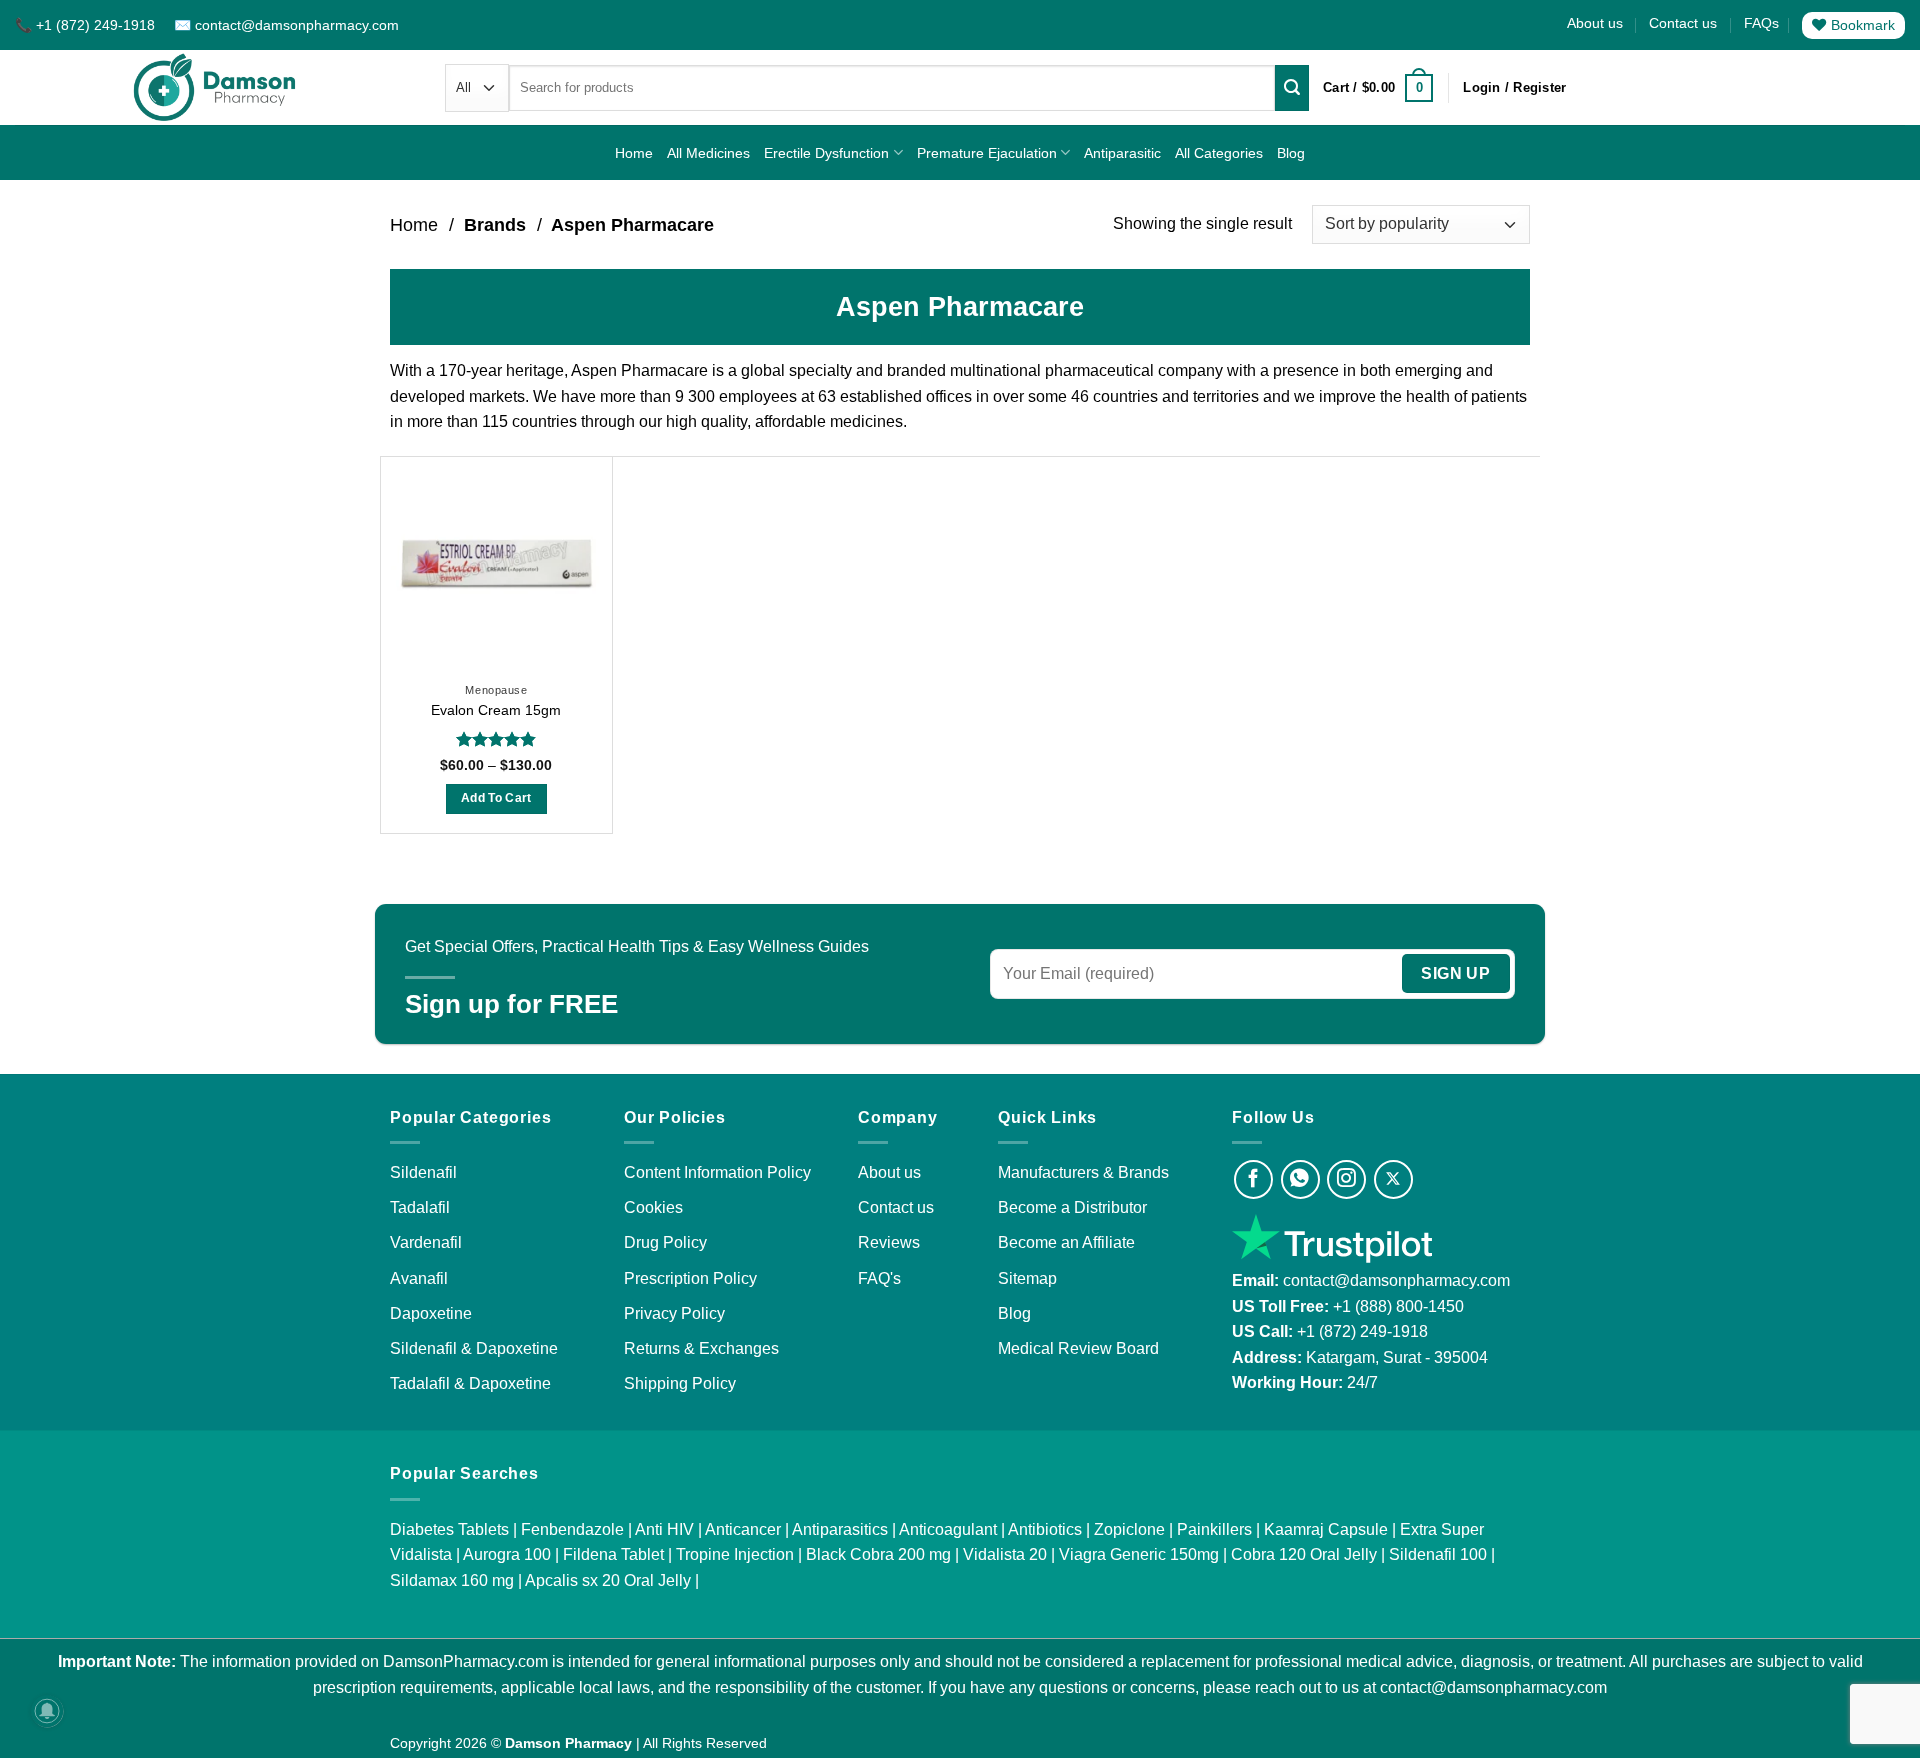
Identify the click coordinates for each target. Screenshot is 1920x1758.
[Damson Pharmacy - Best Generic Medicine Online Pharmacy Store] (215, 87)
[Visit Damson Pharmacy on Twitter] (1393, 1179)
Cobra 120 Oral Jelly (1304, 1554)
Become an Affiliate (1066, 1242)
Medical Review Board (1078, 1348)
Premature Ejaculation (987, 153)
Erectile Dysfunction (826, 153)
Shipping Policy (680, 1383)
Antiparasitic (1122, 153)
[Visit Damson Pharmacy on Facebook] (1253, 1179)
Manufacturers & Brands (1083, 1172)
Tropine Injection (735, 1554)
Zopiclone (1129, 1529)
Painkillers (1214, 1529)
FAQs (1761, 23)
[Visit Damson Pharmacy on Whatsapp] (1300, 1179)
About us (1595, 23)
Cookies (653, 1207)
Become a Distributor (1072, 1207)
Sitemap (1027, 1278)
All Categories (1219, 153)
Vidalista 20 (1005, 1554)
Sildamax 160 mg (452, 1580)
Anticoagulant (948, 1529)
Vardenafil (426, 1242)
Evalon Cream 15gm (496, 710)
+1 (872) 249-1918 (1362, 1331)
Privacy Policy (674, 1313)
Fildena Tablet (613, 1554)
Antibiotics (1045, 1529)
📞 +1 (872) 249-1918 (87, 25)
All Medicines (708, 153)
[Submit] (1292, 88)
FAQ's (879, 1278)
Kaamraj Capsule (1326, 1529)
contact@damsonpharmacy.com (1394, 1280)
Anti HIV (664, 1529)
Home (634, 153)
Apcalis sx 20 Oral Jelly (608, 1580)
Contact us (1683, 23)
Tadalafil (420, 1207)
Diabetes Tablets (449, 1529)
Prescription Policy (690, 1278)
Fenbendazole (572, 1529)
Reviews (889, 1242)
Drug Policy (665, 1242)
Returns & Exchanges (701, 1348)
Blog (1291, 153)
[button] (1378, 88)
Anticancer (743, 1529)
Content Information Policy (717, 1172)
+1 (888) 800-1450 (1398, 1306)
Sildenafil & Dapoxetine (474, 1348)
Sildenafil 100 (1438, 1554)
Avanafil (419, 1278)
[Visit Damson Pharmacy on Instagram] (1346, 1179)
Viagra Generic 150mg (1139, 1554)
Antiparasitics (840, 1529)
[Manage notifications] (47, 1711)
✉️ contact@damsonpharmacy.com (286, 25)
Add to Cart (496, 798)
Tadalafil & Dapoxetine (470, 1383)
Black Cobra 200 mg (878, 1554)
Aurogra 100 (507, 1554)
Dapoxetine (431, 1313)
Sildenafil (423, 1172)
